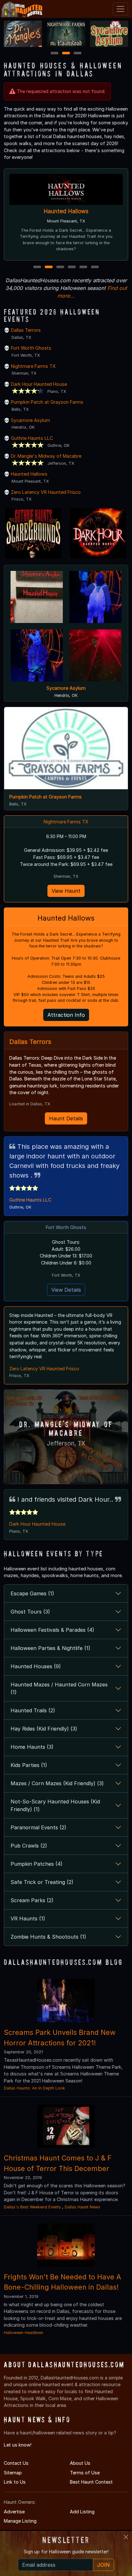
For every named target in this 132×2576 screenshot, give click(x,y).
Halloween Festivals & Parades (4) (52, 1630)
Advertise (14, 2512)
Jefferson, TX (66, 1443)
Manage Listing (20, 2521)
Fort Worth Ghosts (31, 348)
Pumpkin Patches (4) (37, 1864)
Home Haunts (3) (32, 1747)
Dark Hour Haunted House (39, 384)
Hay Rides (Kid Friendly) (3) (44, 1729)
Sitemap (13, 2473)
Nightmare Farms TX (33, 366)
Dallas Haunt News (82, 2207)
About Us (80, 2463)
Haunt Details (66, 1118)
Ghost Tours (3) (30, 1612)
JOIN (103, 2565)
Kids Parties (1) (29, 1765)
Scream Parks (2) (32, 1900)
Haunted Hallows (66, 211)
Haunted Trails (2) (33, 1710)
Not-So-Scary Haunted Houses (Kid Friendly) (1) (55, 1805)
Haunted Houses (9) (36, 1666)
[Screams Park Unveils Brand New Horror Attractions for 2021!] (66, 2000)
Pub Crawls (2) (29, 1846)
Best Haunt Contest (91, 2482)
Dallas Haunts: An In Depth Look (34, 2088)
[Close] (126, 2537)
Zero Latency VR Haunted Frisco (46, 492)
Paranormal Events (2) (38, 1827)
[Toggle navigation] (120, 9)
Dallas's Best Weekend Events (32, 2207)
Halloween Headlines (24, 2333)
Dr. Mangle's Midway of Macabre (46, 456)
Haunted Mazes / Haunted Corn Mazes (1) (59, 1688)
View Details (66, 1290)
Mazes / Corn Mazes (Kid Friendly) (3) (57, 1783)
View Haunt (66, 891)
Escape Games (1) (32, 1593)
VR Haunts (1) (28, 1918)
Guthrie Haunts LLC (32, 438)
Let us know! (18, 2445)
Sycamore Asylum (30, 420)
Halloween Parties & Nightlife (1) (50, 1648)
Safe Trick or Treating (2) (42, 1882)
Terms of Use (85, 2473)
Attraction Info (66, 1015)
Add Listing (82, 2512)
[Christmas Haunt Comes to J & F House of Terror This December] (66, 2126)
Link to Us (15, 2482)
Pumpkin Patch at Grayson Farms (47, 402)
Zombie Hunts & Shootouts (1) (48, 1937)
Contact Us (16, 2463)
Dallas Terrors (26, 330)
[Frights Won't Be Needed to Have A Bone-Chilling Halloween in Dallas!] (66, 2244)
